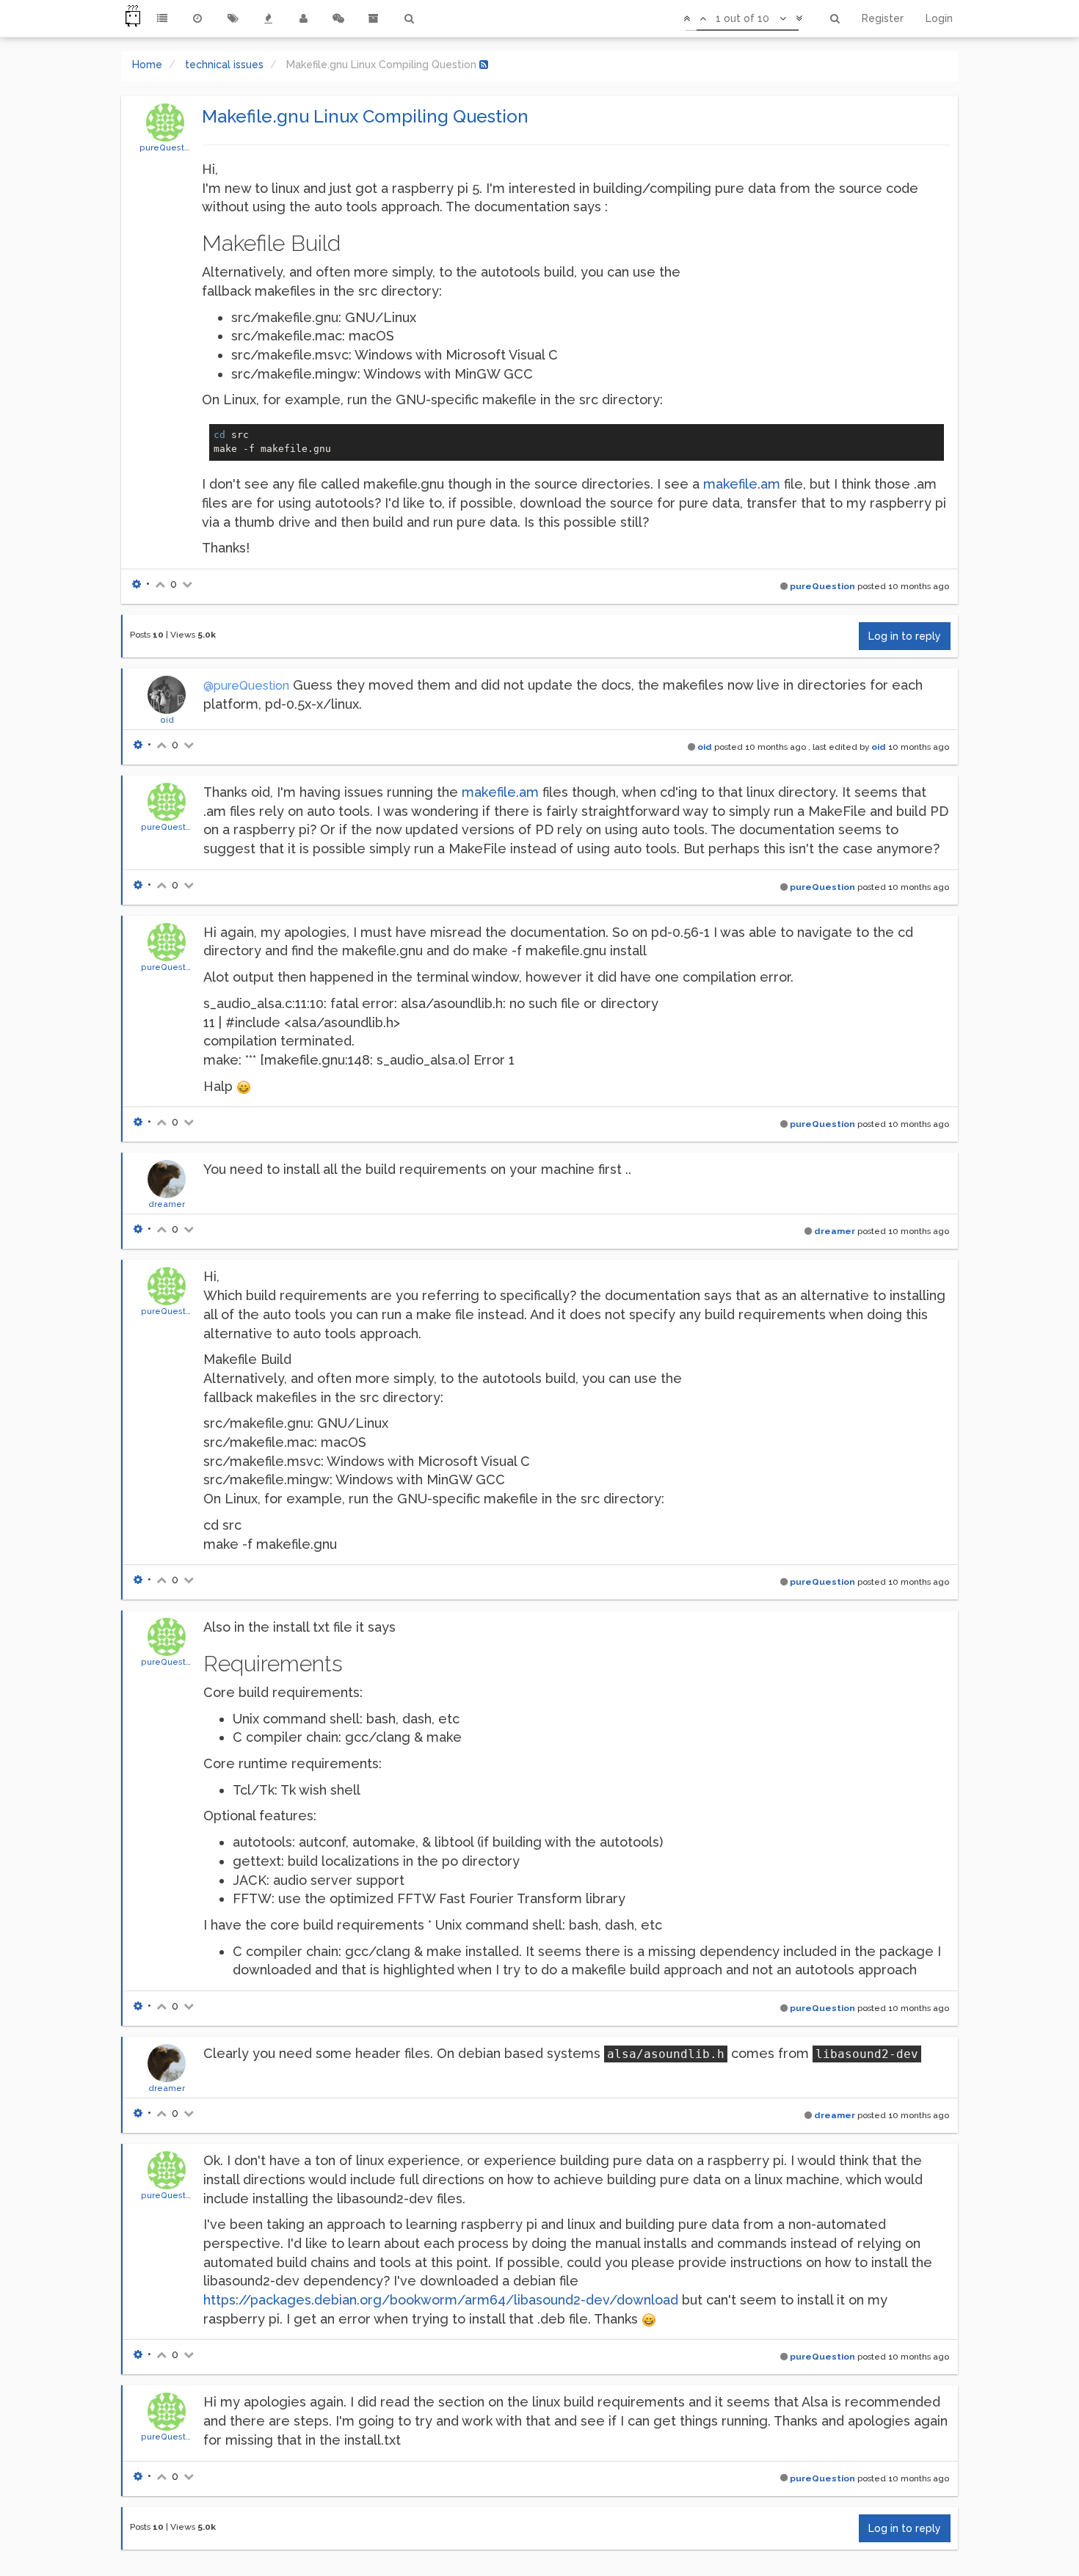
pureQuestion (168, 147)
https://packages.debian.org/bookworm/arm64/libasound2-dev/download (441, 2300)
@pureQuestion (246, 686)
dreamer (167, 1204)
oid (167, 720)
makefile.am (742, 484)
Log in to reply (905, 636)
